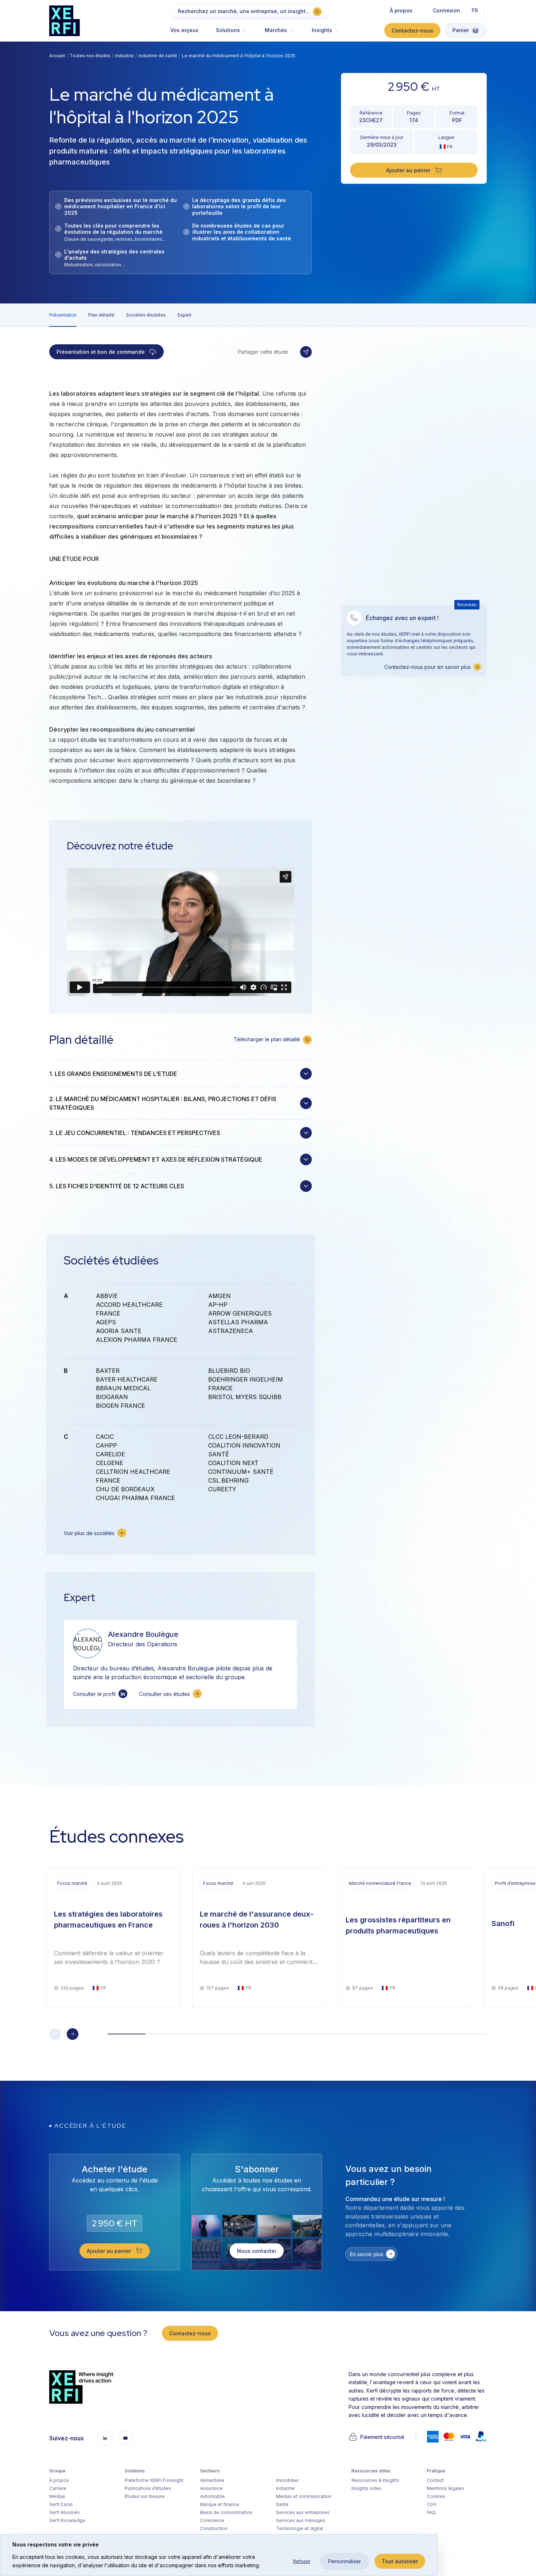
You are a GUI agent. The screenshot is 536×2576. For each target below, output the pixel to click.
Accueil (57, 56)
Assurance (211, 2488)
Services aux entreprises (303, 2512)
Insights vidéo (367, 2488)
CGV (432, 2504)
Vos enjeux (184, 30)
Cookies (436, 2496)
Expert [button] (185, 315)
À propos (59, 2480)
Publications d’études (148, 2488)
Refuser (302, 2561)
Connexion (446, 10)
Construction (214, 2528)
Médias (57, 2496)
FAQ (431, 2512)
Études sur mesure (145, 2496)
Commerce (212, 2520)
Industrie (125, 56)
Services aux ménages (301, 2520)
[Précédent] (55, 2034)
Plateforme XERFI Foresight (154, 2480)
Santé (282, 2504)
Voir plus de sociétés (89, 1533)
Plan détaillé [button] (101, 315)
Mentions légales (446, 2488)
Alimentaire (212, 2480)
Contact (435, 2480)
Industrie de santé (158, 56)
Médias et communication (304, 2496)
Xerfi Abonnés (65, 2512)
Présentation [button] (63, 315)
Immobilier (287, 2480)
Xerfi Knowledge (67, 2520)
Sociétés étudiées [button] (146, 315)
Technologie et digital (300, 2528)
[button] (232, 34)
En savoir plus (367, 2254)
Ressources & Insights (375, 2480)
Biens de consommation (226, 2512)
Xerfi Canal (61, 2504)
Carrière (58, 2488)
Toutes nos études (90, 56)
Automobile (213, 2496)
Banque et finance (220, 2504)
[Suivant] (73, 2034)
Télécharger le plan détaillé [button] (267, 1039)
